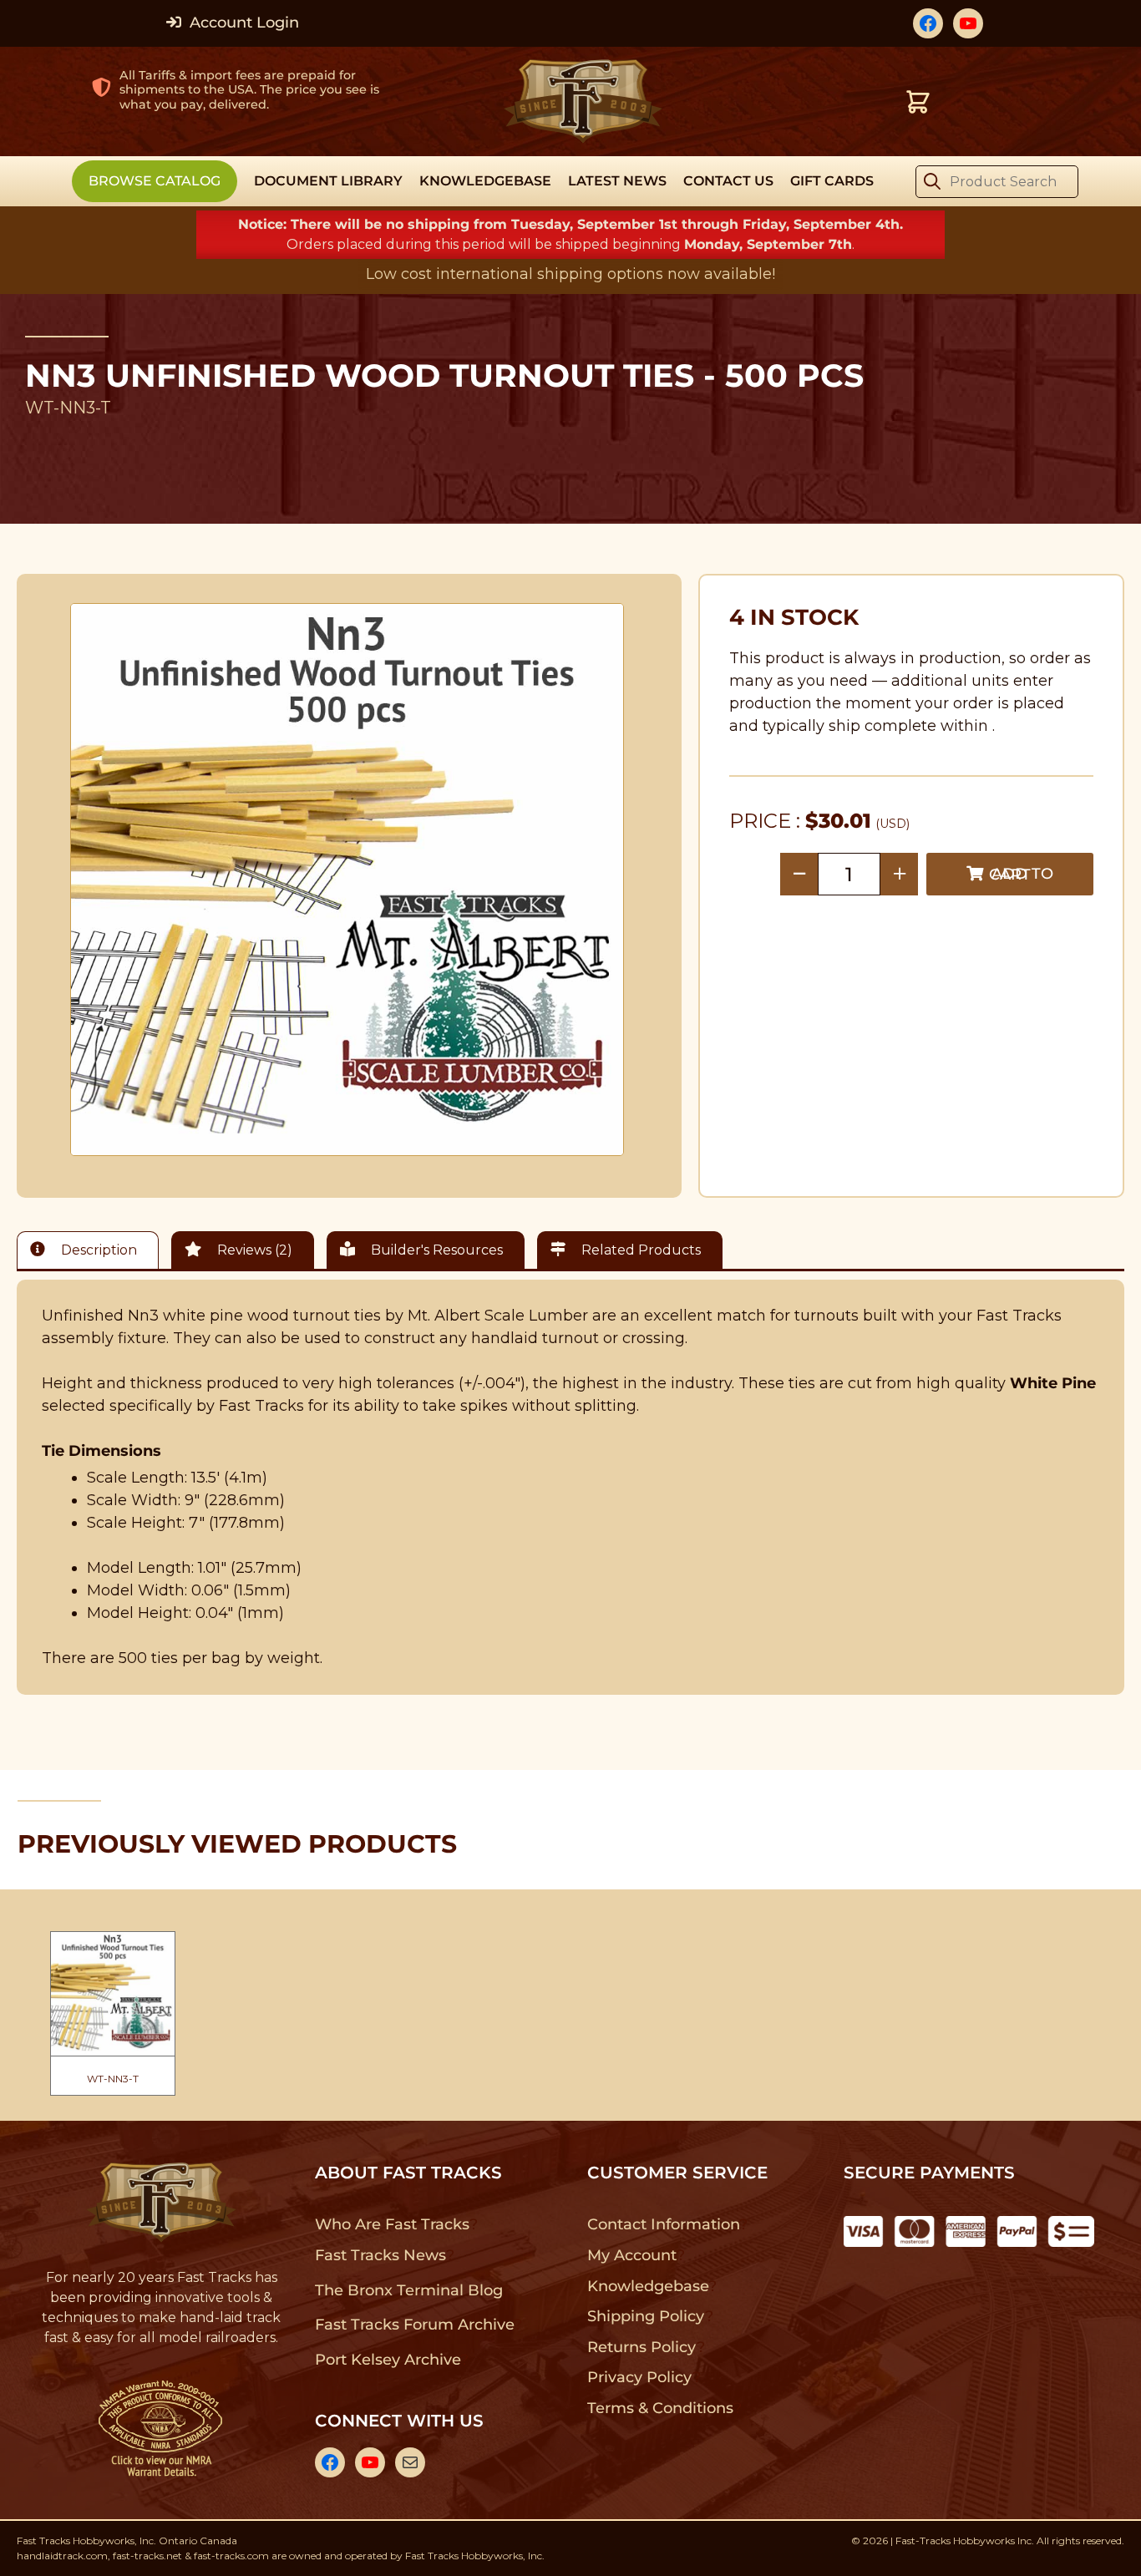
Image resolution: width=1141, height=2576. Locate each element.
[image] (347, 880)
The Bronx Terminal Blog (409, 2290)
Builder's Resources (435, 1250)
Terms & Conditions (660, 2408)
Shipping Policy (646, 2316)
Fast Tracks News (380, 2255)
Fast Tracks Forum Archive (414, 2325)
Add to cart (1021, 874)
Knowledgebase (648, 2286)
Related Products (639, 1250)
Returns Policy (642, 2347)
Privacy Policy (640, 2377)
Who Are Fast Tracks (392, 2224)
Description (97, 1250)
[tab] (92, 1250)
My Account (632, 2255)
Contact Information (663, 2224)
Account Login (242, 23)
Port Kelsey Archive (388, 2360)
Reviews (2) (253, 1250)
